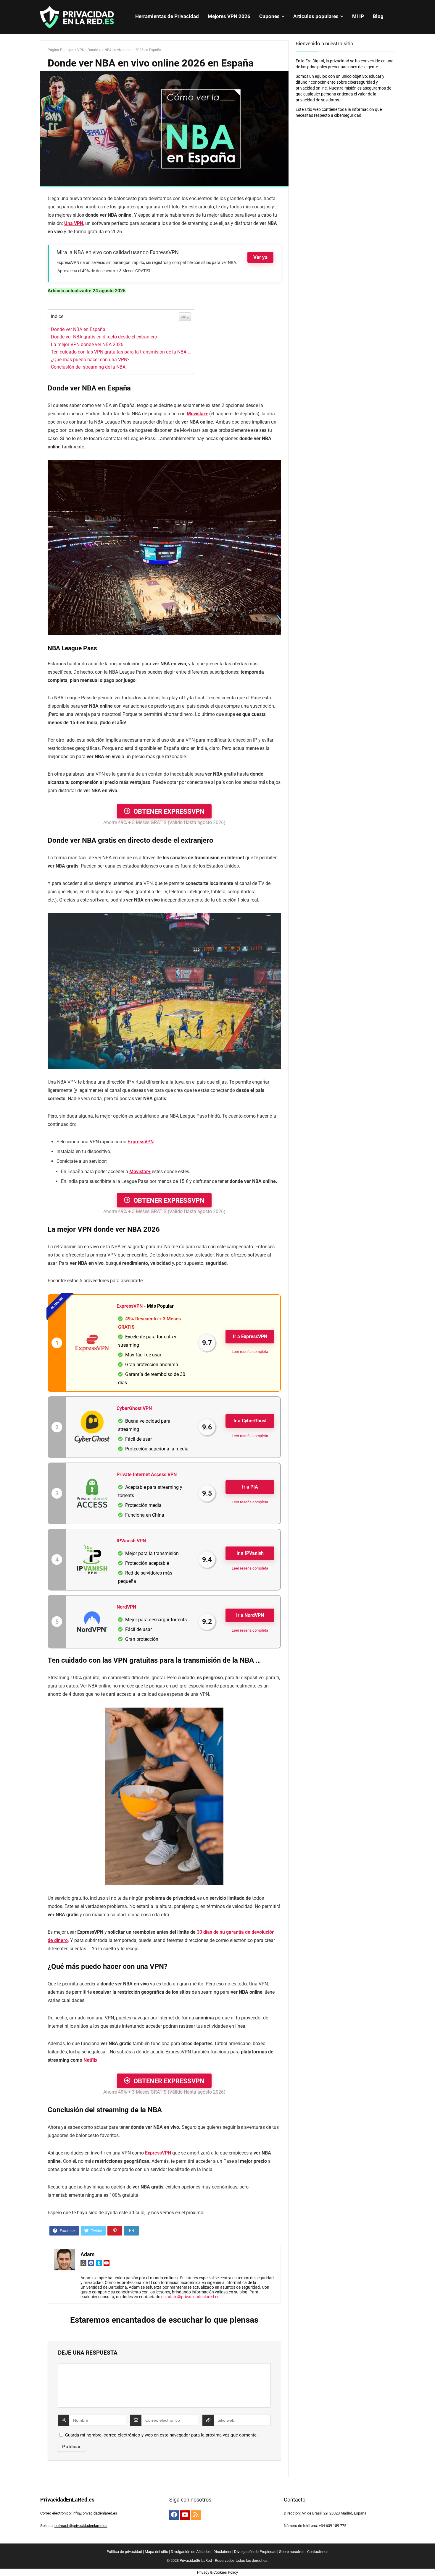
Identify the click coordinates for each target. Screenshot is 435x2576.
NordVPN (126, 1607)
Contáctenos (318, 2552)
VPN (81, 50)
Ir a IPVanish (250, 1553)
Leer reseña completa (250, 1352)
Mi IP (358, 16)
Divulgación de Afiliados (191, 2552)
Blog (378, 16)
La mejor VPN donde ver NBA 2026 (87, 345)
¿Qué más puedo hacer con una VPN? (90, 360)
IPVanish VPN (131, 1541)
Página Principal (61, 50)
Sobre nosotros (292, 2552)
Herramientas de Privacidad (167, 16)
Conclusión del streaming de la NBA (88, 367)
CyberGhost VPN (134, 1408)
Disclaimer (222, 2552)
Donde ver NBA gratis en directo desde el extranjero (104, 337)
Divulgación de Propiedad (255, 2552)
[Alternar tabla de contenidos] (185, 317)
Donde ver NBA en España (78, 329)
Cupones (269, 16)
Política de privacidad (124, 2552)
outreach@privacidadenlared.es (81, 2526)
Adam (88, 2254)
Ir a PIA (250, 1487)
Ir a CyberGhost (250, 1421)
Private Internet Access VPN (147, 1475)
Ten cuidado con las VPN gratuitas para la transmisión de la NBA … (121, 352)
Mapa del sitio (156, 2552)
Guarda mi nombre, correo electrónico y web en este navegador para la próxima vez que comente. (161, 2435)
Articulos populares (316, 16)
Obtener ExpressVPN (169, 812)
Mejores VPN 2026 (229, 16)
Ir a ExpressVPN (250, 1336)
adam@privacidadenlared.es (193, 2297)
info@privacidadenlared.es (95, 2513)
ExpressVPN (141, 1142)
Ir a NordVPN (250, 1615)
